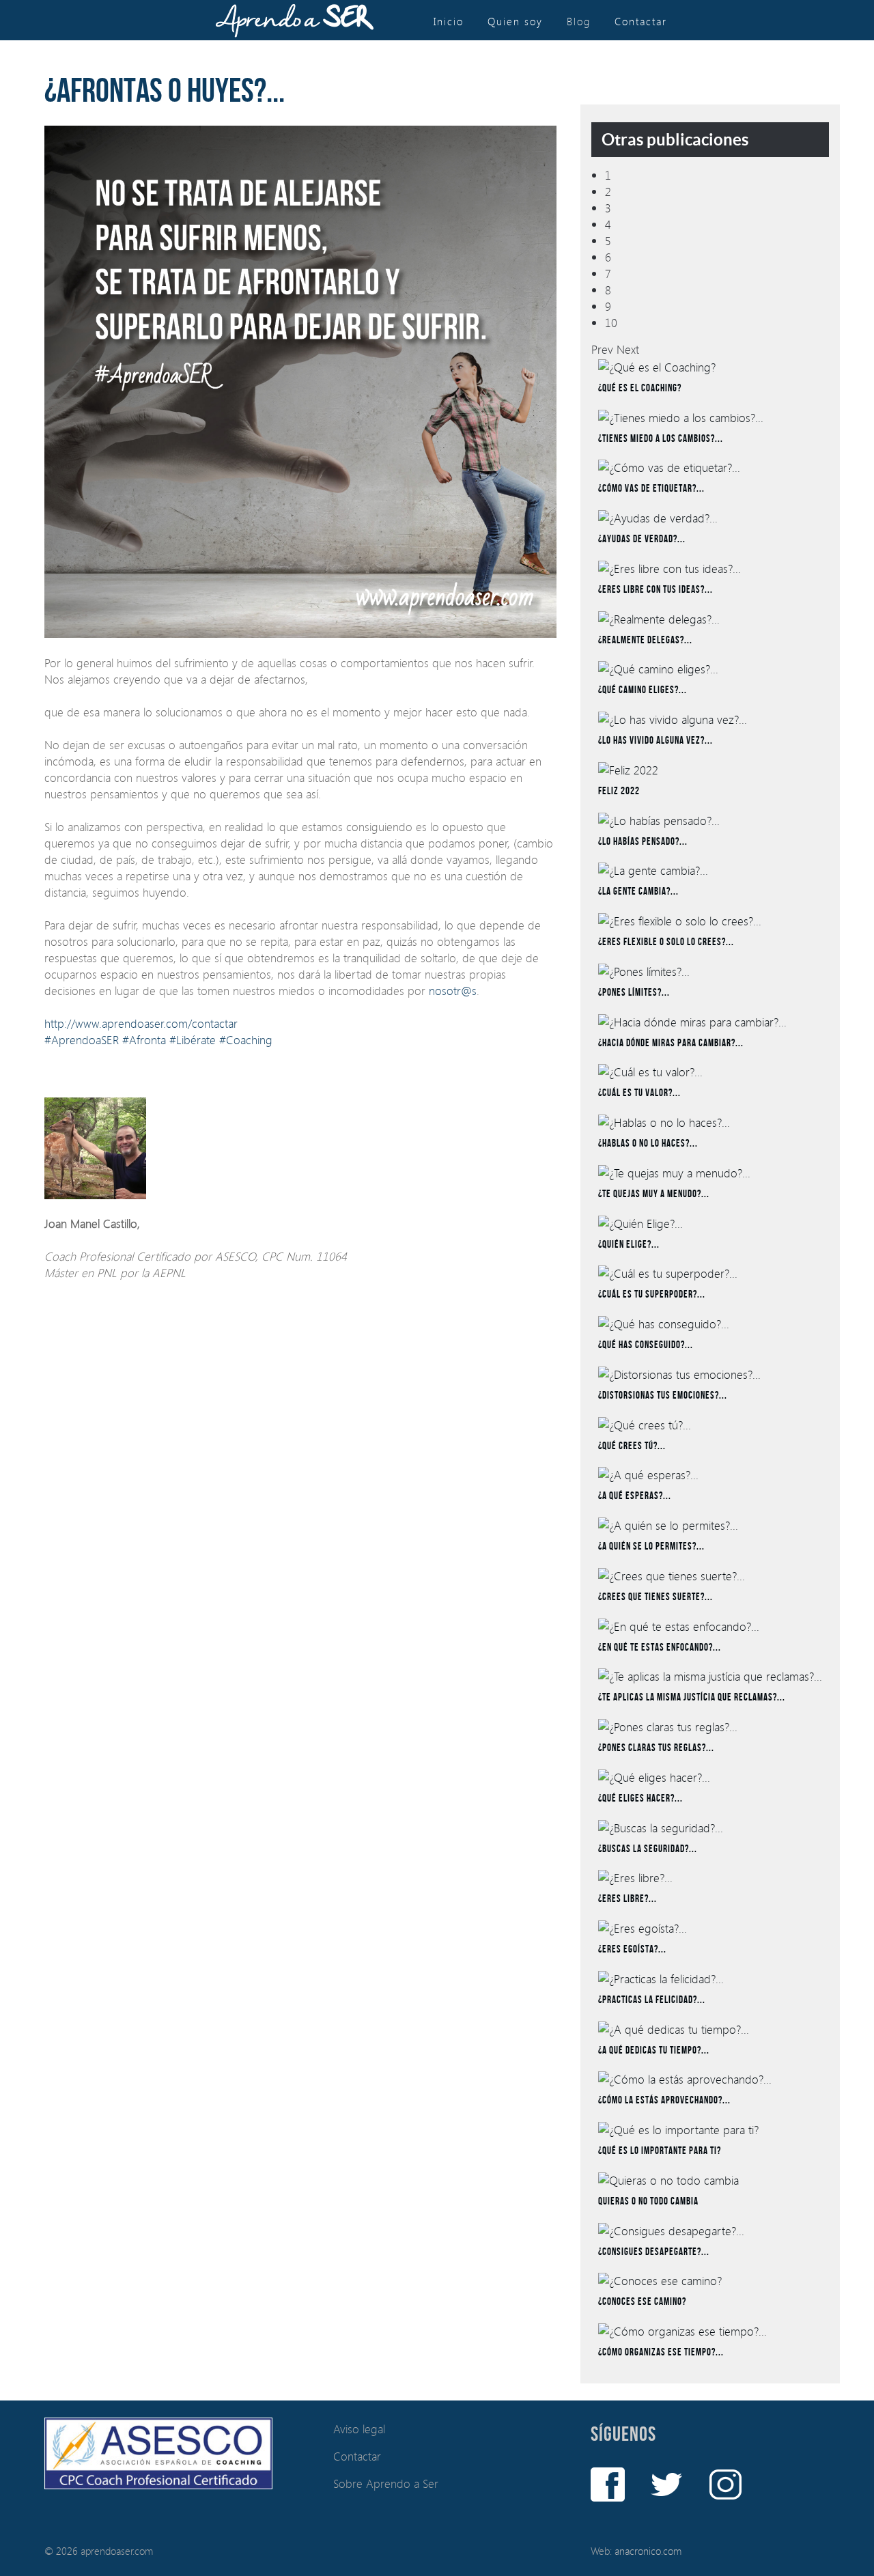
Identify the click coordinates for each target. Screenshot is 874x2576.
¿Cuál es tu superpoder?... (652, 1295)
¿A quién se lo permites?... (651, 1547)
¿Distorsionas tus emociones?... (663, 1396)
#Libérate (193, 1040)
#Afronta (144, 1040)
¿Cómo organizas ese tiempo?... (661, 2353)
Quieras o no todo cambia (648, 2202)
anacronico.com (648, 2551)
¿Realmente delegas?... (645, 641)
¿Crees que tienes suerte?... (655, 1597)
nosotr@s (453, 991)
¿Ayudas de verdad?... (642, 540)
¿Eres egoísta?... (632, 1950)
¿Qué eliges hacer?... (640, 1799)
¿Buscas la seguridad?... (648, 1849)
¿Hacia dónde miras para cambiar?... (671, 1044)
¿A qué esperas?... (635, 1496)
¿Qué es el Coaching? (640, 389)
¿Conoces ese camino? (642, 2302)
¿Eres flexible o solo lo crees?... (666, 942)
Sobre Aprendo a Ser (386, 2483)
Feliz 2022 (619, 792)
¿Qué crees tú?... (632, 1446)
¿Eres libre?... (628, 1899)
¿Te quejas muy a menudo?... (654, 1194)
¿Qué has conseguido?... (646, 1345)
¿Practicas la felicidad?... (652, 2000)
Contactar (357, 2456)
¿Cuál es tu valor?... (639, 1093)
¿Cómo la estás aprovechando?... (664, 2101)
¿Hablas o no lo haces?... (648, 1144)
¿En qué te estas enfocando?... (660, 1648)
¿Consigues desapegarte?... (654, 2252)
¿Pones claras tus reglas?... (656, 1748)
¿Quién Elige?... (629, 1245)
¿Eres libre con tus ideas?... (655, 590)
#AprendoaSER (82, 1040)
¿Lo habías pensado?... (643, 842)
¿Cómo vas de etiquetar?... (651, 489)
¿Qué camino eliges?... (643, 690)
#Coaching (246, 1040)
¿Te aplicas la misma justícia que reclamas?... (692, 1698)
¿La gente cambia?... (638, 892)
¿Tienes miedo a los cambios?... (661, 439)
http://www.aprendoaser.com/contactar (141, 1023)
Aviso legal (359, 2429)
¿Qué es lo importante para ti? (660, 2151)
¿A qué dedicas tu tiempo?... (654, 2051)
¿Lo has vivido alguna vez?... (655, 741)
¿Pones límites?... (634, 993)
